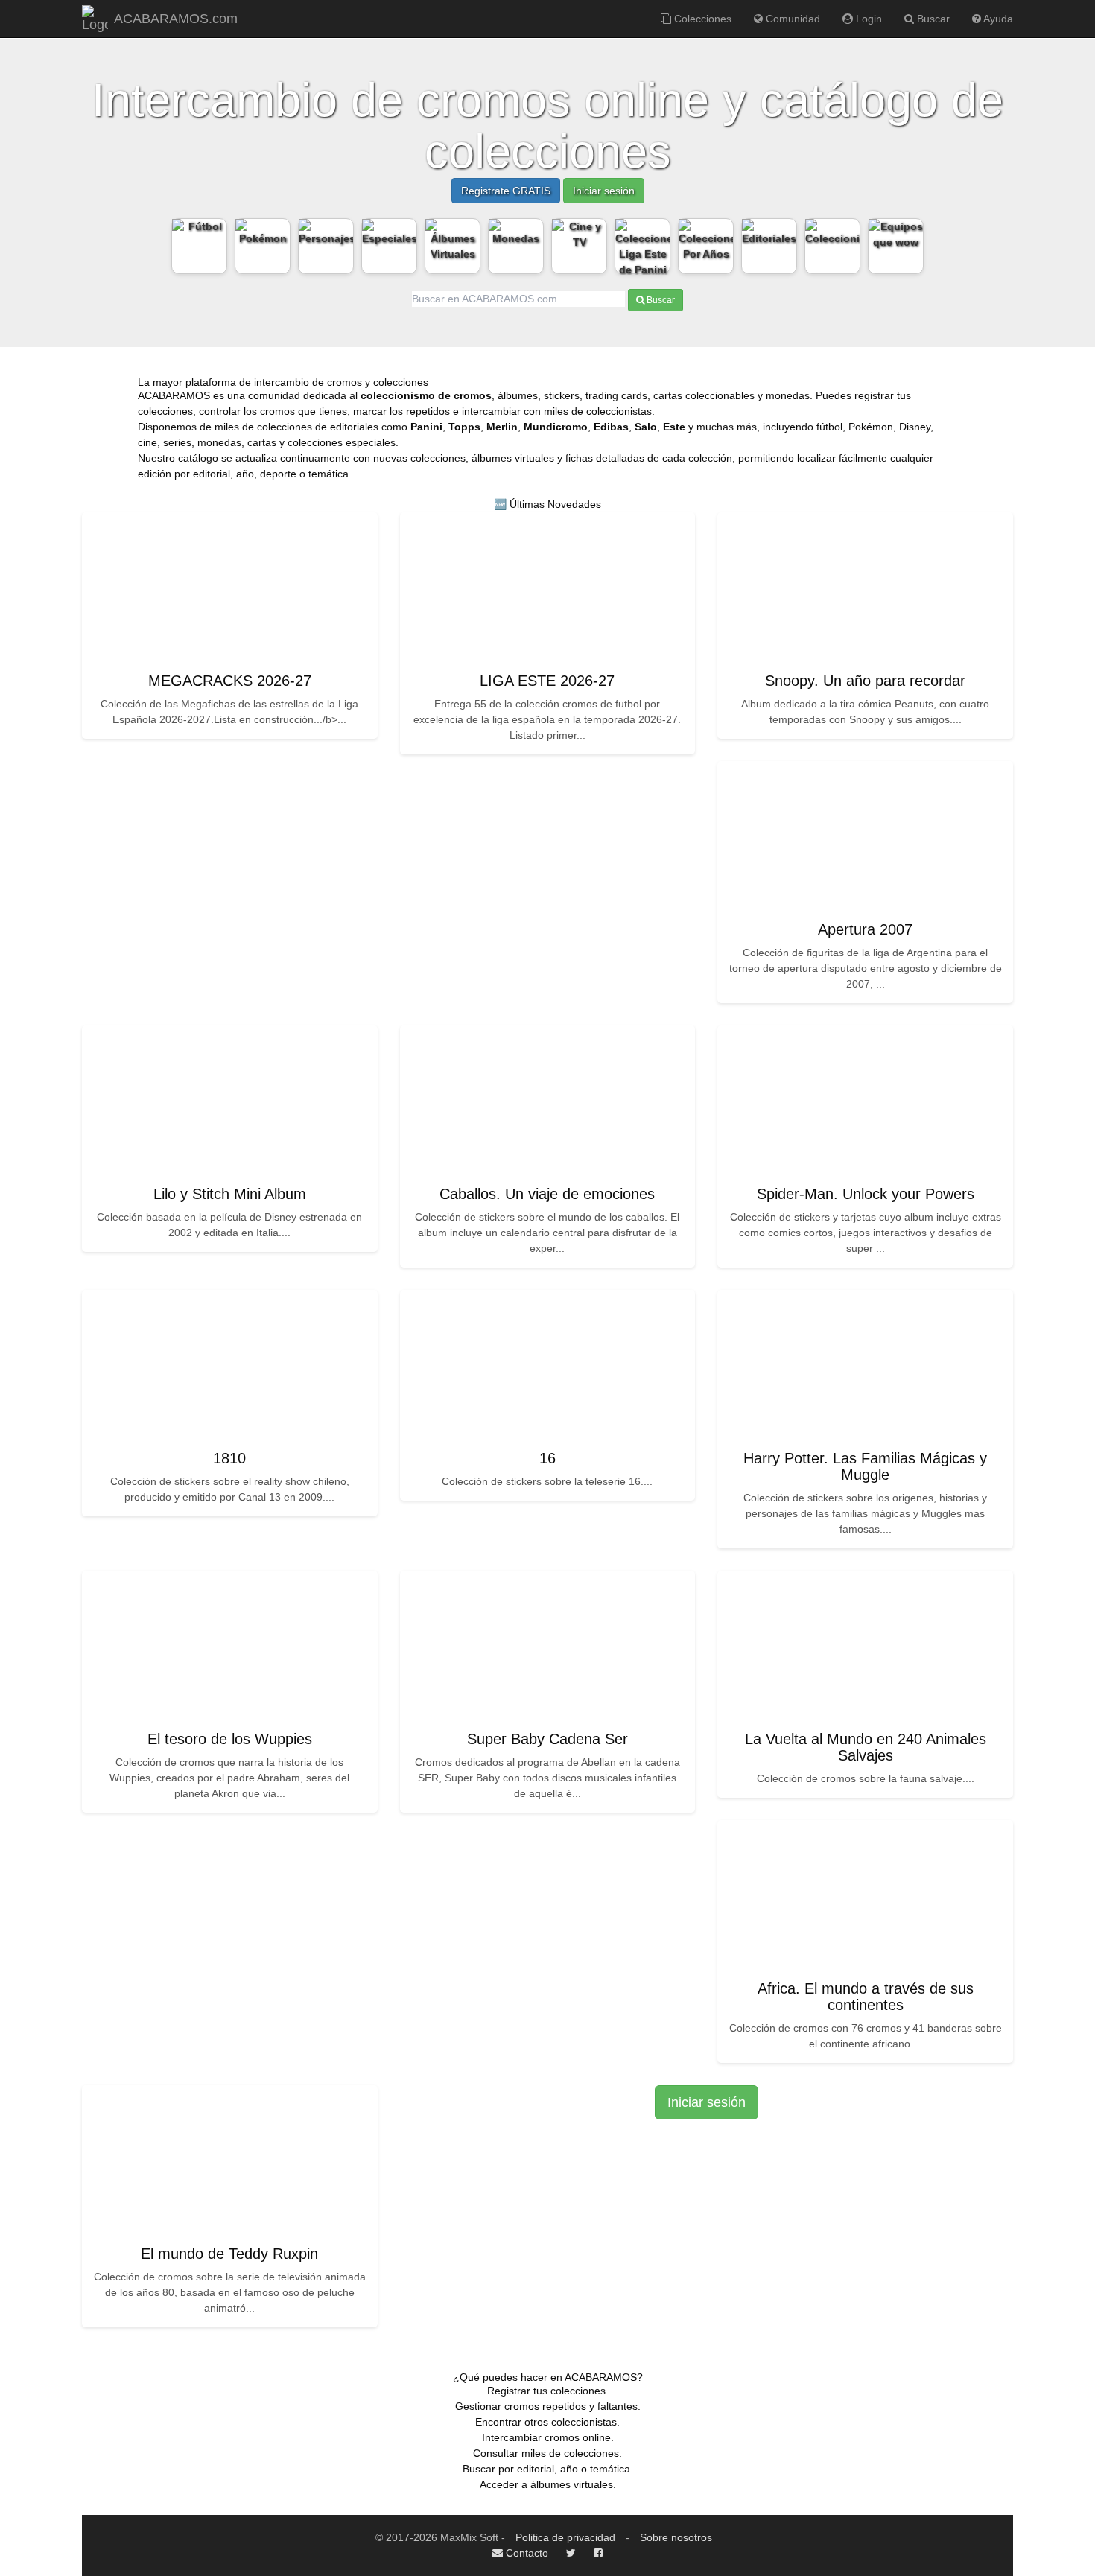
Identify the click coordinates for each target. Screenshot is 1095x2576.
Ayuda (997, 19)
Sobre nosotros (676, 2537)
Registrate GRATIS (506, 191)
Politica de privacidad (565, 2537)
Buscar (932, 19)
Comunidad (791, 19)
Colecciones (701, 19)
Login (867, 19)
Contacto (526, 2553)
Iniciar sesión (604, 191)
